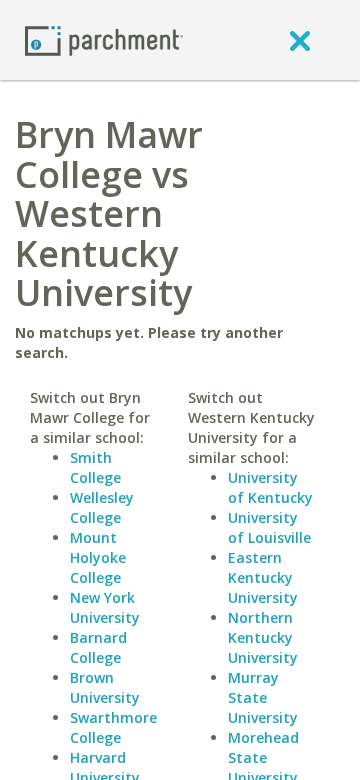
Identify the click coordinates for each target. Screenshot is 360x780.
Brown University (105, 687)
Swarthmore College (113, 727)
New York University (105, 607)
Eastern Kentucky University (263, 577)
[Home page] (104, 39)
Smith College (95, 467)
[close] (300, 40)
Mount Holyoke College (98, 557)
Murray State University (263, 697)
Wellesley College (102, 507)
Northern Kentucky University (263, 637)
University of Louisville (269, 527)
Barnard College (98, 647)
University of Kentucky (270, 487)
